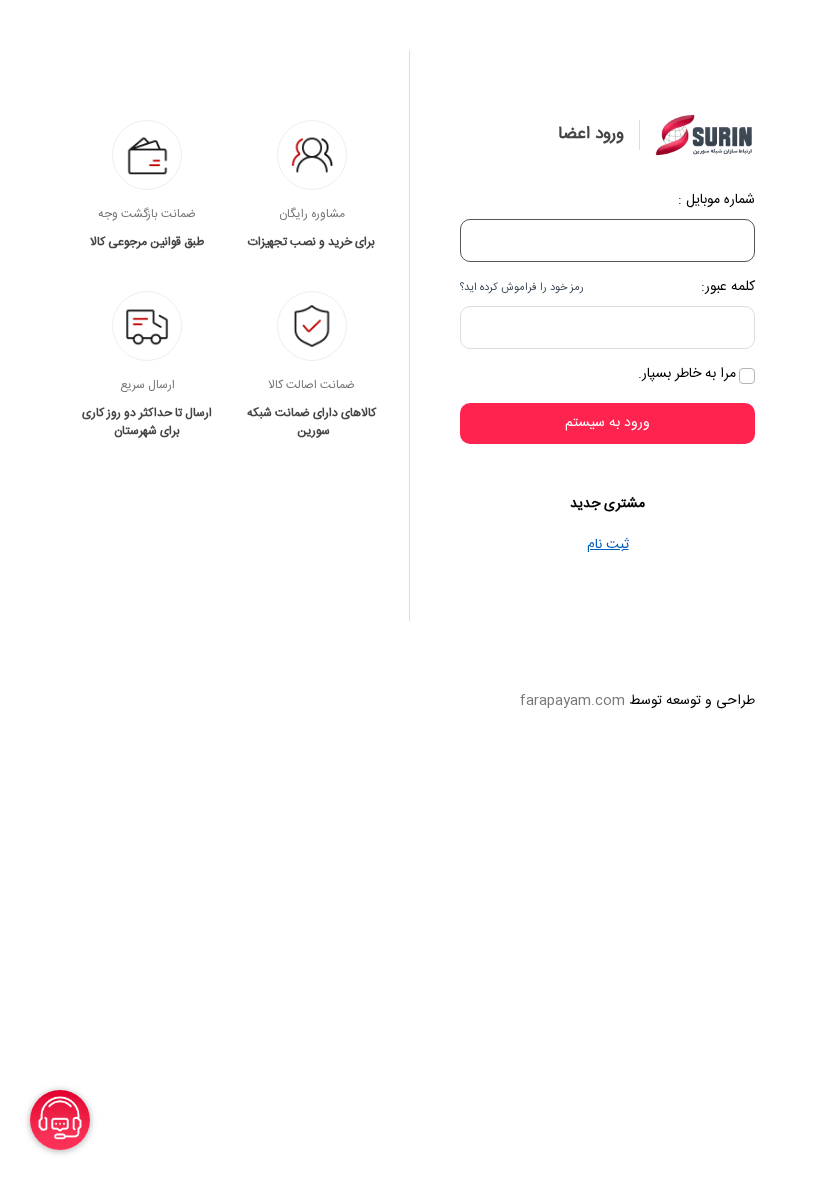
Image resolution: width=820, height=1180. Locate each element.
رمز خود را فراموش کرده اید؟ (522, 288)
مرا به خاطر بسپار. (687, 374)
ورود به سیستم (607, 423)
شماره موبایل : (716, 200)
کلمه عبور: (728, 287)
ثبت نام (608, 545)
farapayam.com (572, 701)
